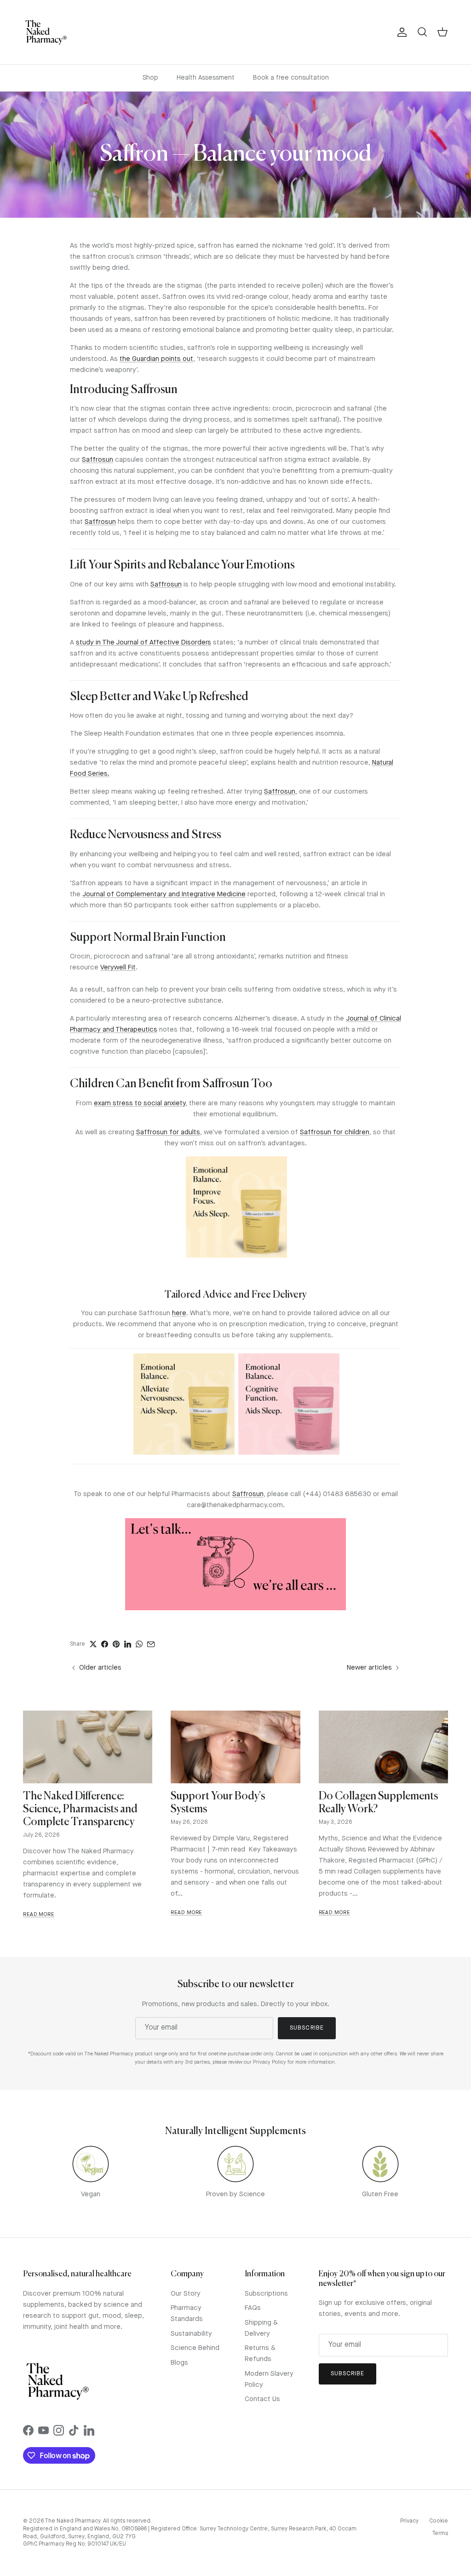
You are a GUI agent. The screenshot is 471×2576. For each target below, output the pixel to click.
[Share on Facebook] (105, 1644)
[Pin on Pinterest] (116, 1644)
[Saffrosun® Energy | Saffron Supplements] (289, 1453)
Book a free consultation (291, 78)
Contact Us (262, 2399)
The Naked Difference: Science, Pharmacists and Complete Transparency (80, 1809)
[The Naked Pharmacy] (46, 32)
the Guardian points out (156, 359)
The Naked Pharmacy (72, 2521)
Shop (150, 78)
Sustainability (191, 2334)
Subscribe (307, 2028)
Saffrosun (98, 460)
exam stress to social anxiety (140, 1104)
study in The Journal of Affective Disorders (144, 643)
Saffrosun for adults (168, 1133)
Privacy (409, 2521)
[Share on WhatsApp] (139, 1644)
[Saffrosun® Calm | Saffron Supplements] (184, 1453)
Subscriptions (266, 2294)
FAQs (253, 2308)
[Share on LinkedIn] (128, 1644)
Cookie (439, 2521)
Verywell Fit (118, 968)
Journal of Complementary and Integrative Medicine (164, 895)
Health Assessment (206, 78)
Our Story (186, 2294)
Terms (440, 2534)
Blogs (179, 2363)
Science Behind (195, 2348)
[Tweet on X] (93, 1644)
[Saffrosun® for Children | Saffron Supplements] (236, 1256)
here (179, 1314)
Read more (39, 1915)
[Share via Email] (151, 1644)
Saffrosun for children (335, 1133)
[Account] (400, 32)
